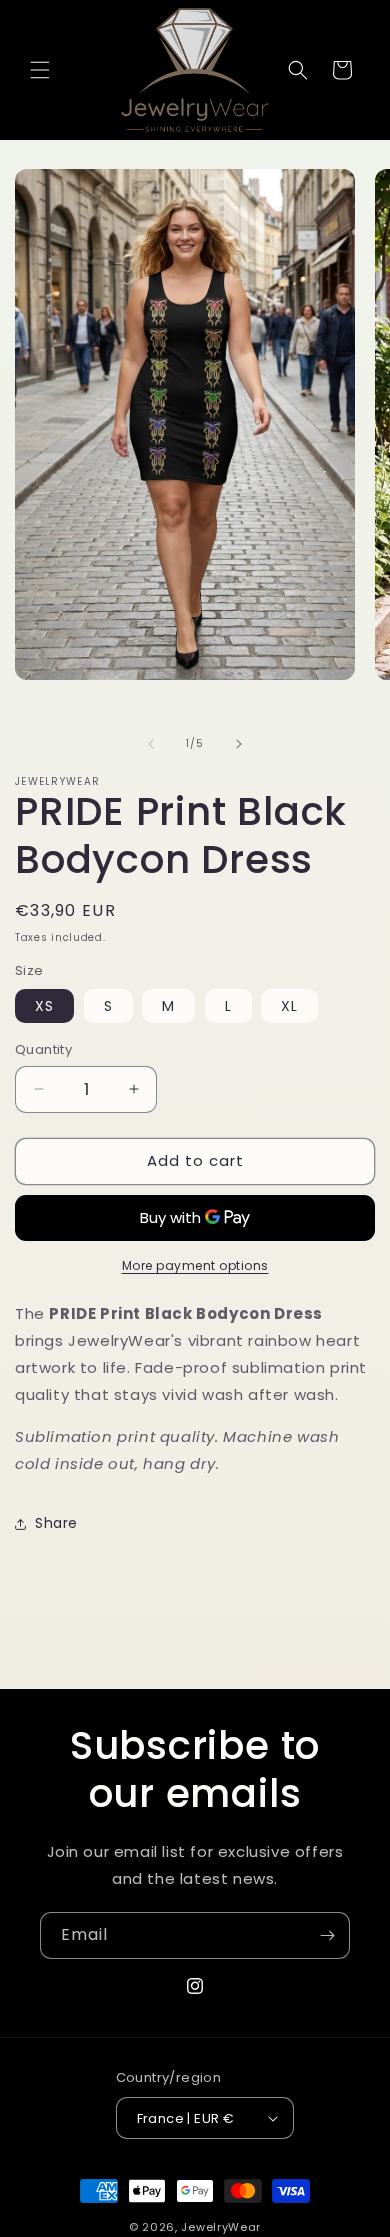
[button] (40, 70)
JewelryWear (221, 2227)
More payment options (195, 1265)
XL (289, 1006)
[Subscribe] (327, 1935)
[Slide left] (151, 744)
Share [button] (56, 1523)
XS (44, 1006)
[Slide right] (239, 744)
